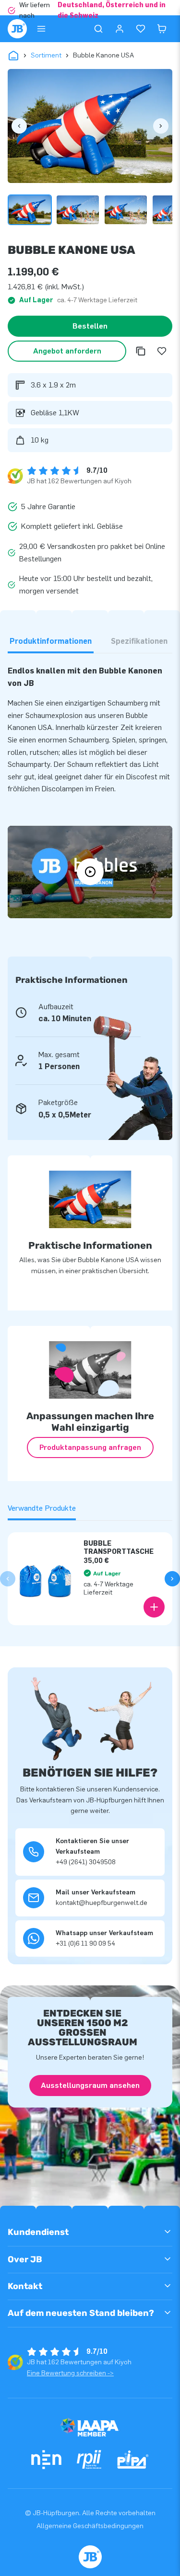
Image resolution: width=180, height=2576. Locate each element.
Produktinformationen (51, 641)
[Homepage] (17, 29)
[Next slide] (172, 1579)
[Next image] (161, 126)
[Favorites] (141, 29)
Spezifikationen (139, 641)
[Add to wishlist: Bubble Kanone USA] (162, 351)
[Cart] (162, 29)
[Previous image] (19, 126)
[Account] (120, 29)
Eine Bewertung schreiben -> (70, 2373)
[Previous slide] (8, 1579)
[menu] (41, 29)
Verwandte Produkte (42, 1508)
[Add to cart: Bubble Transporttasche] (154, 1607)
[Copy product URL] (141, 351)
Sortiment (46, 55)
